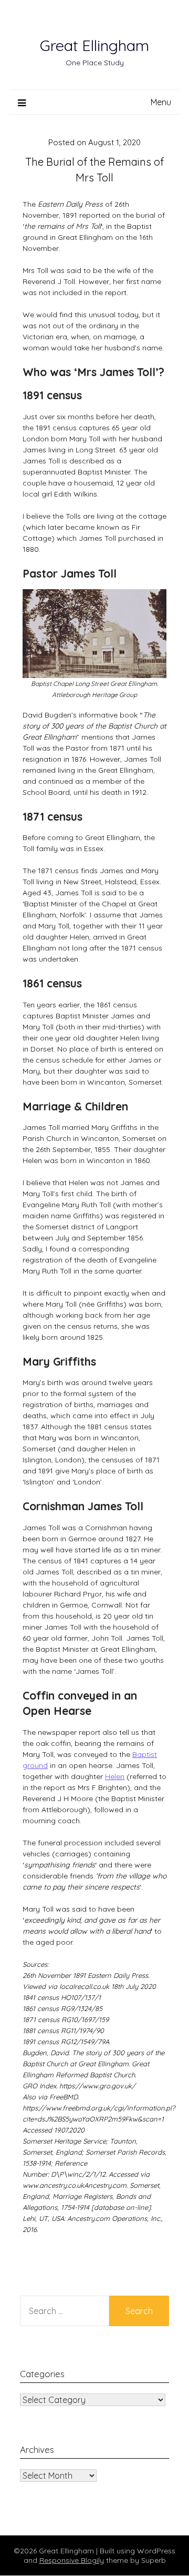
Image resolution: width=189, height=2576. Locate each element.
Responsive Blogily (72, 2560)
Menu (161, 102)
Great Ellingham (94, 45)
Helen (115, 1776)
